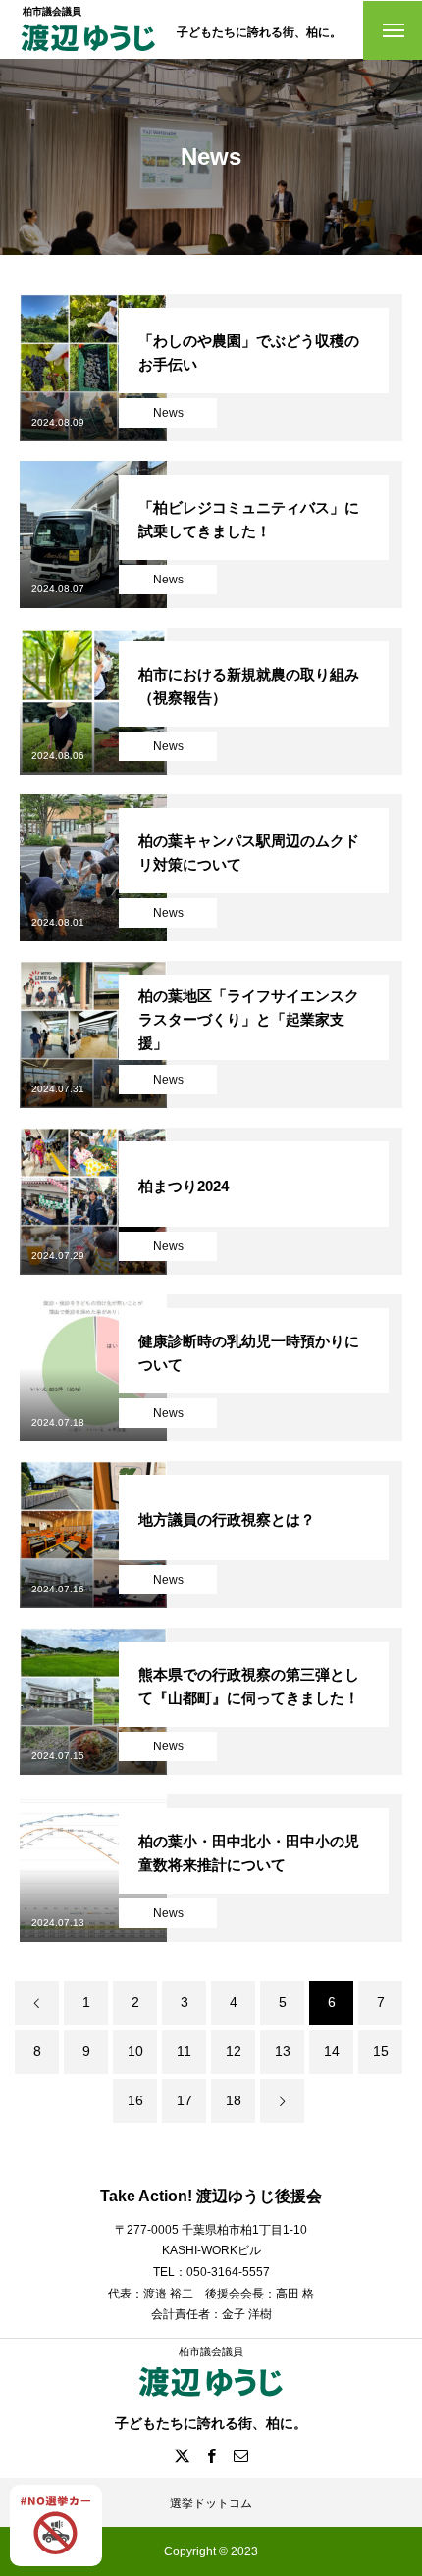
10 (135, 2051)
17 (185, 2100)
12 (234, 2051)
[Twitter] (182, 2455)
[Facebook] (211, 2455)
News (168, 413)
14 (332, 2051)
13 (283, 2051)
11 (184, 2051)
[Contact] (240, 2455)
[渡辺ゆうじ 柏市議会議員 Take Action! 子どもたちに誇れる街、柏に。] (88, 52)
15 (381, 2051)
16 (135, 2100)
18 (234, 2100)
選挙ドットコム (211, 2503)
